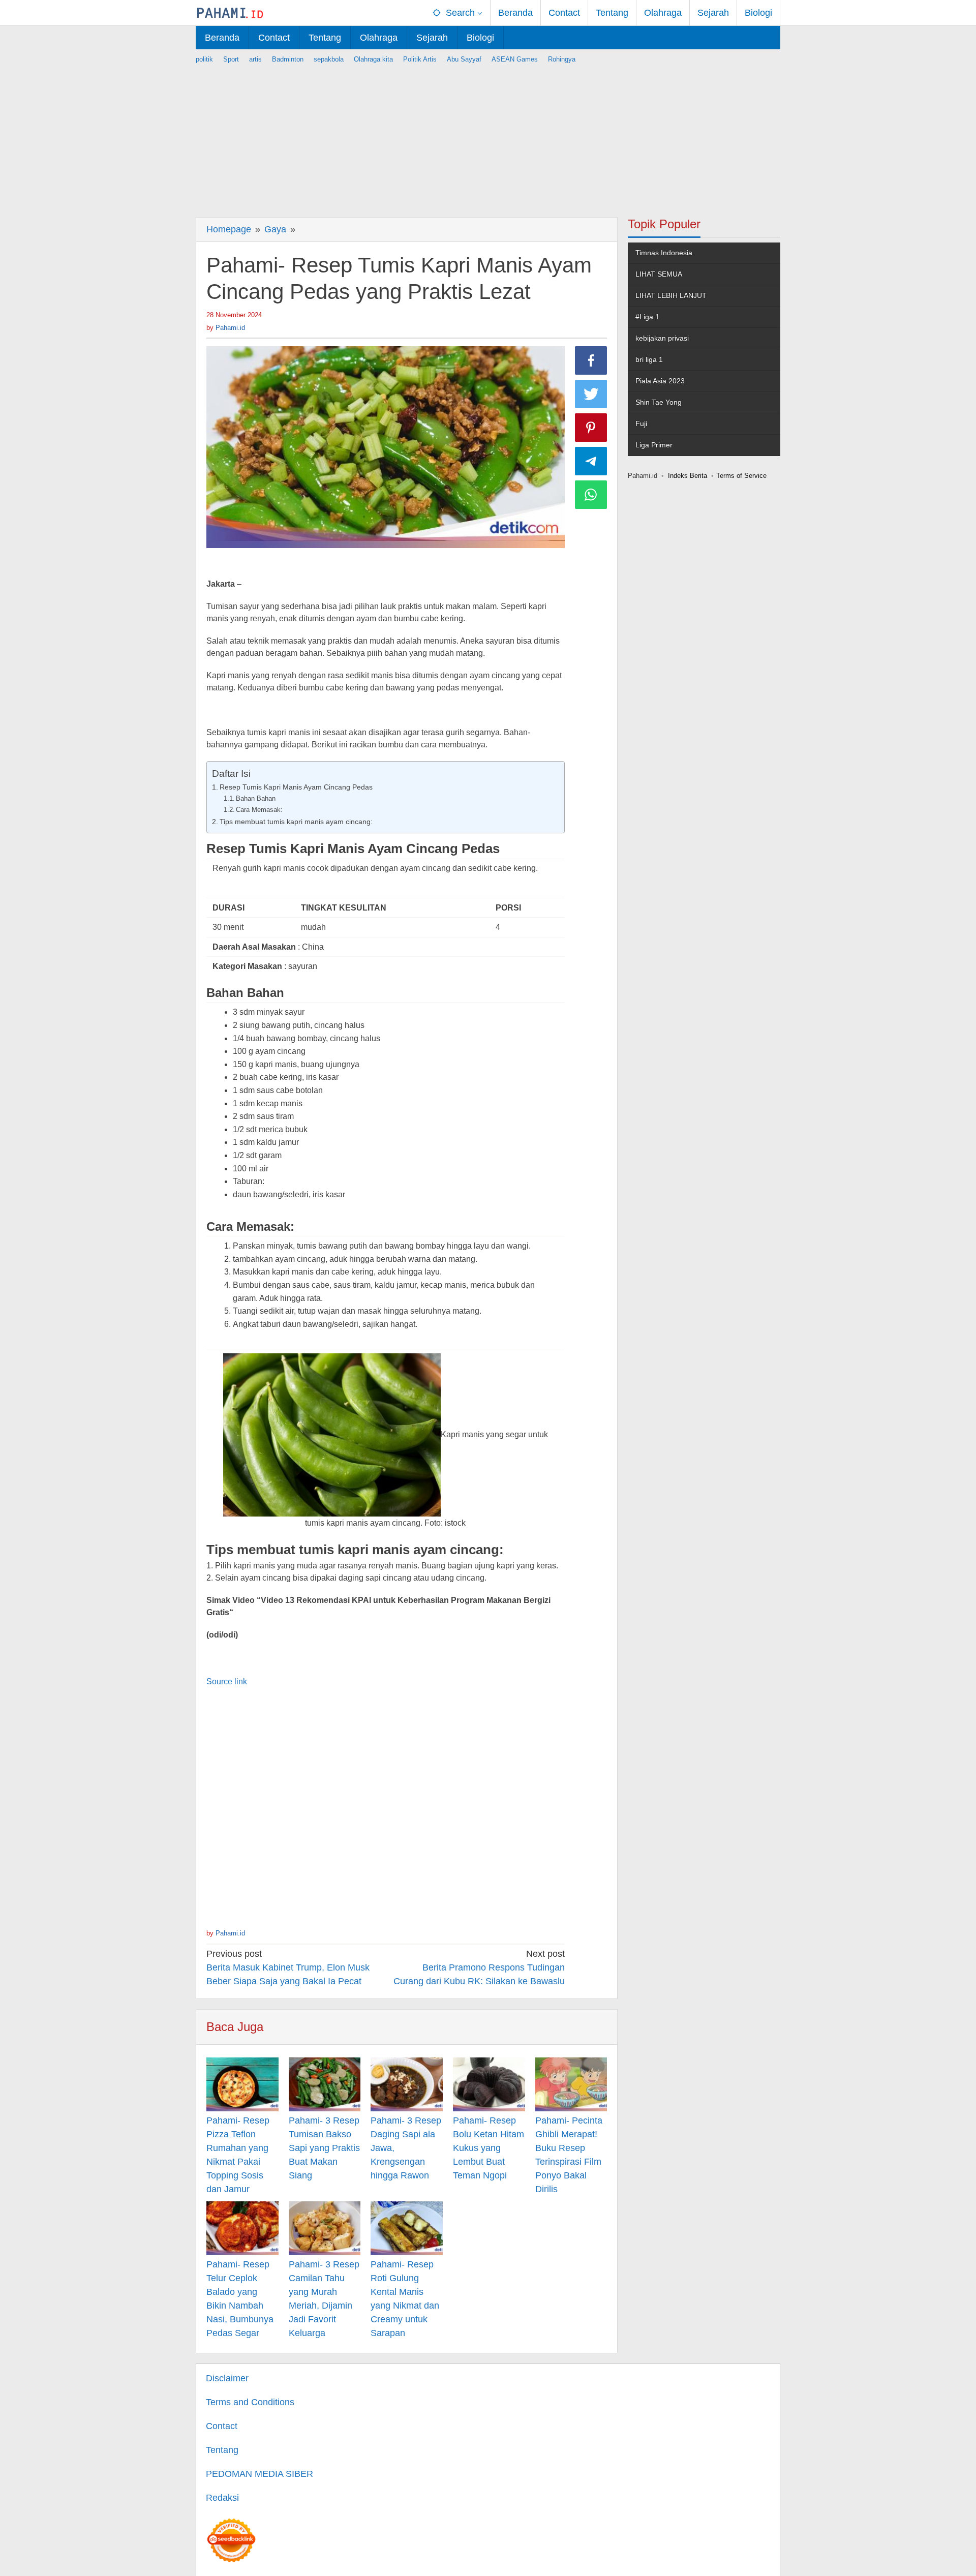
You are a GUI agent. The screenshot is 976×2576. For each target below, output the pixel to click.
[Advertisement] (488, 136)
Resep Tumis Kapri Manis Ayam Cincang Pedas (296, 787)
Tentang (222, 2450)
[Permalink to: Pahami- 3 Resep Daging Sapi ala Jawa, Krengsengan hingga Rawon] (407, 2084)
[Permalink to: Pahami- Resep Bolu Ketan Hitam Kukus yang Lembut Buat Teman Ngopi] (489, 2084)
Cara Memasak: (259, 810)
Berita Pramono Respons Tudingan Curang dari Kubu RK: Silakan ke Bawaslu (479, 1967)
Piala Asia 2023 (660, 381)
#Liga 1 (647, 317)
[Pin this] (591, 428)
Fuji (641, 423)
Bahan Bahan (256, 798)
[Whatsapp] (591, 495)
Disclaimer (227, 2378)
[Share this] (591, 360)
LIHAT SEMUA (659, 274)
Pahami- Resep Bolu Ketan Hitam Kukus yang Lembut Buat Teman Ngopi (489, 2148)
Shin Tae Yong (659, 402)
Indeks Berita (688, 476)
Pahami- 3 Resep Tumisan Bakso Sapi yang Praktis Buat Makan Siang (324, 2148)
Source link (227, 1681)
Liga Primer (654, 445)
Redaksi (222, 2498)
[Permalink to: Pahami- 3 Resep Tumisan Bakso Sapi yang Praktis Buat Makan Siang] (325, 2084)
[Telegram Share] (591, 461)
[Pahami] (230, 13)
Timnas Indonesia (664, 253)
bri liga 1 (649, 359)
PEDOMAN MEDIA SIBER (260, 2474)
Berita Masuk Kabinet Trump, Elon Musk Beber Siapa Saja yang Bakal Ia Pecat (288, 1967)
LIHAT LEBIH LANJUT (671, 295)
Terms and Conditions (250, 2402)
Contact (222, 2426)
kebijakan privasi (662, 338)
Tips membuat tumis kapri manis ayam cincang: (296, 822)
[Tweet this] (591, 394)
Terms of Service (741, 476)
